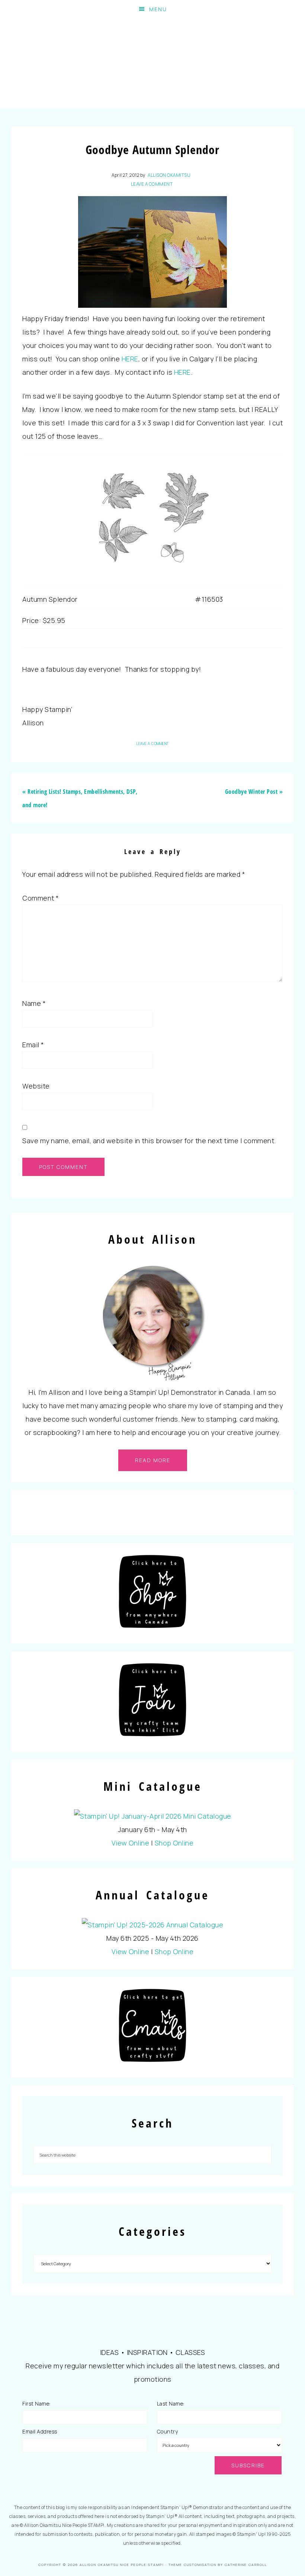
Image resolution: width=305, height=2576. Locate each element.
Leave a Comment (152, 184)
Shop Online (174, 1843)
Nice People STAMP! (152, 63)
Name (34, 1003)
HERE (130, 359)
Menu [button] (158, 9)
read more (153, 1460)
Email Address (40, 2431)
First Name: (36, 2404)
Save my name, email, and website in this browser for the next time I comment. (149, 1141)
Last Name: (171, 2404)
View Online (131, 1843)
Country (168, 2431)
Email (33, 1045)
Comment (41, 898)
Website (36, 1086)
